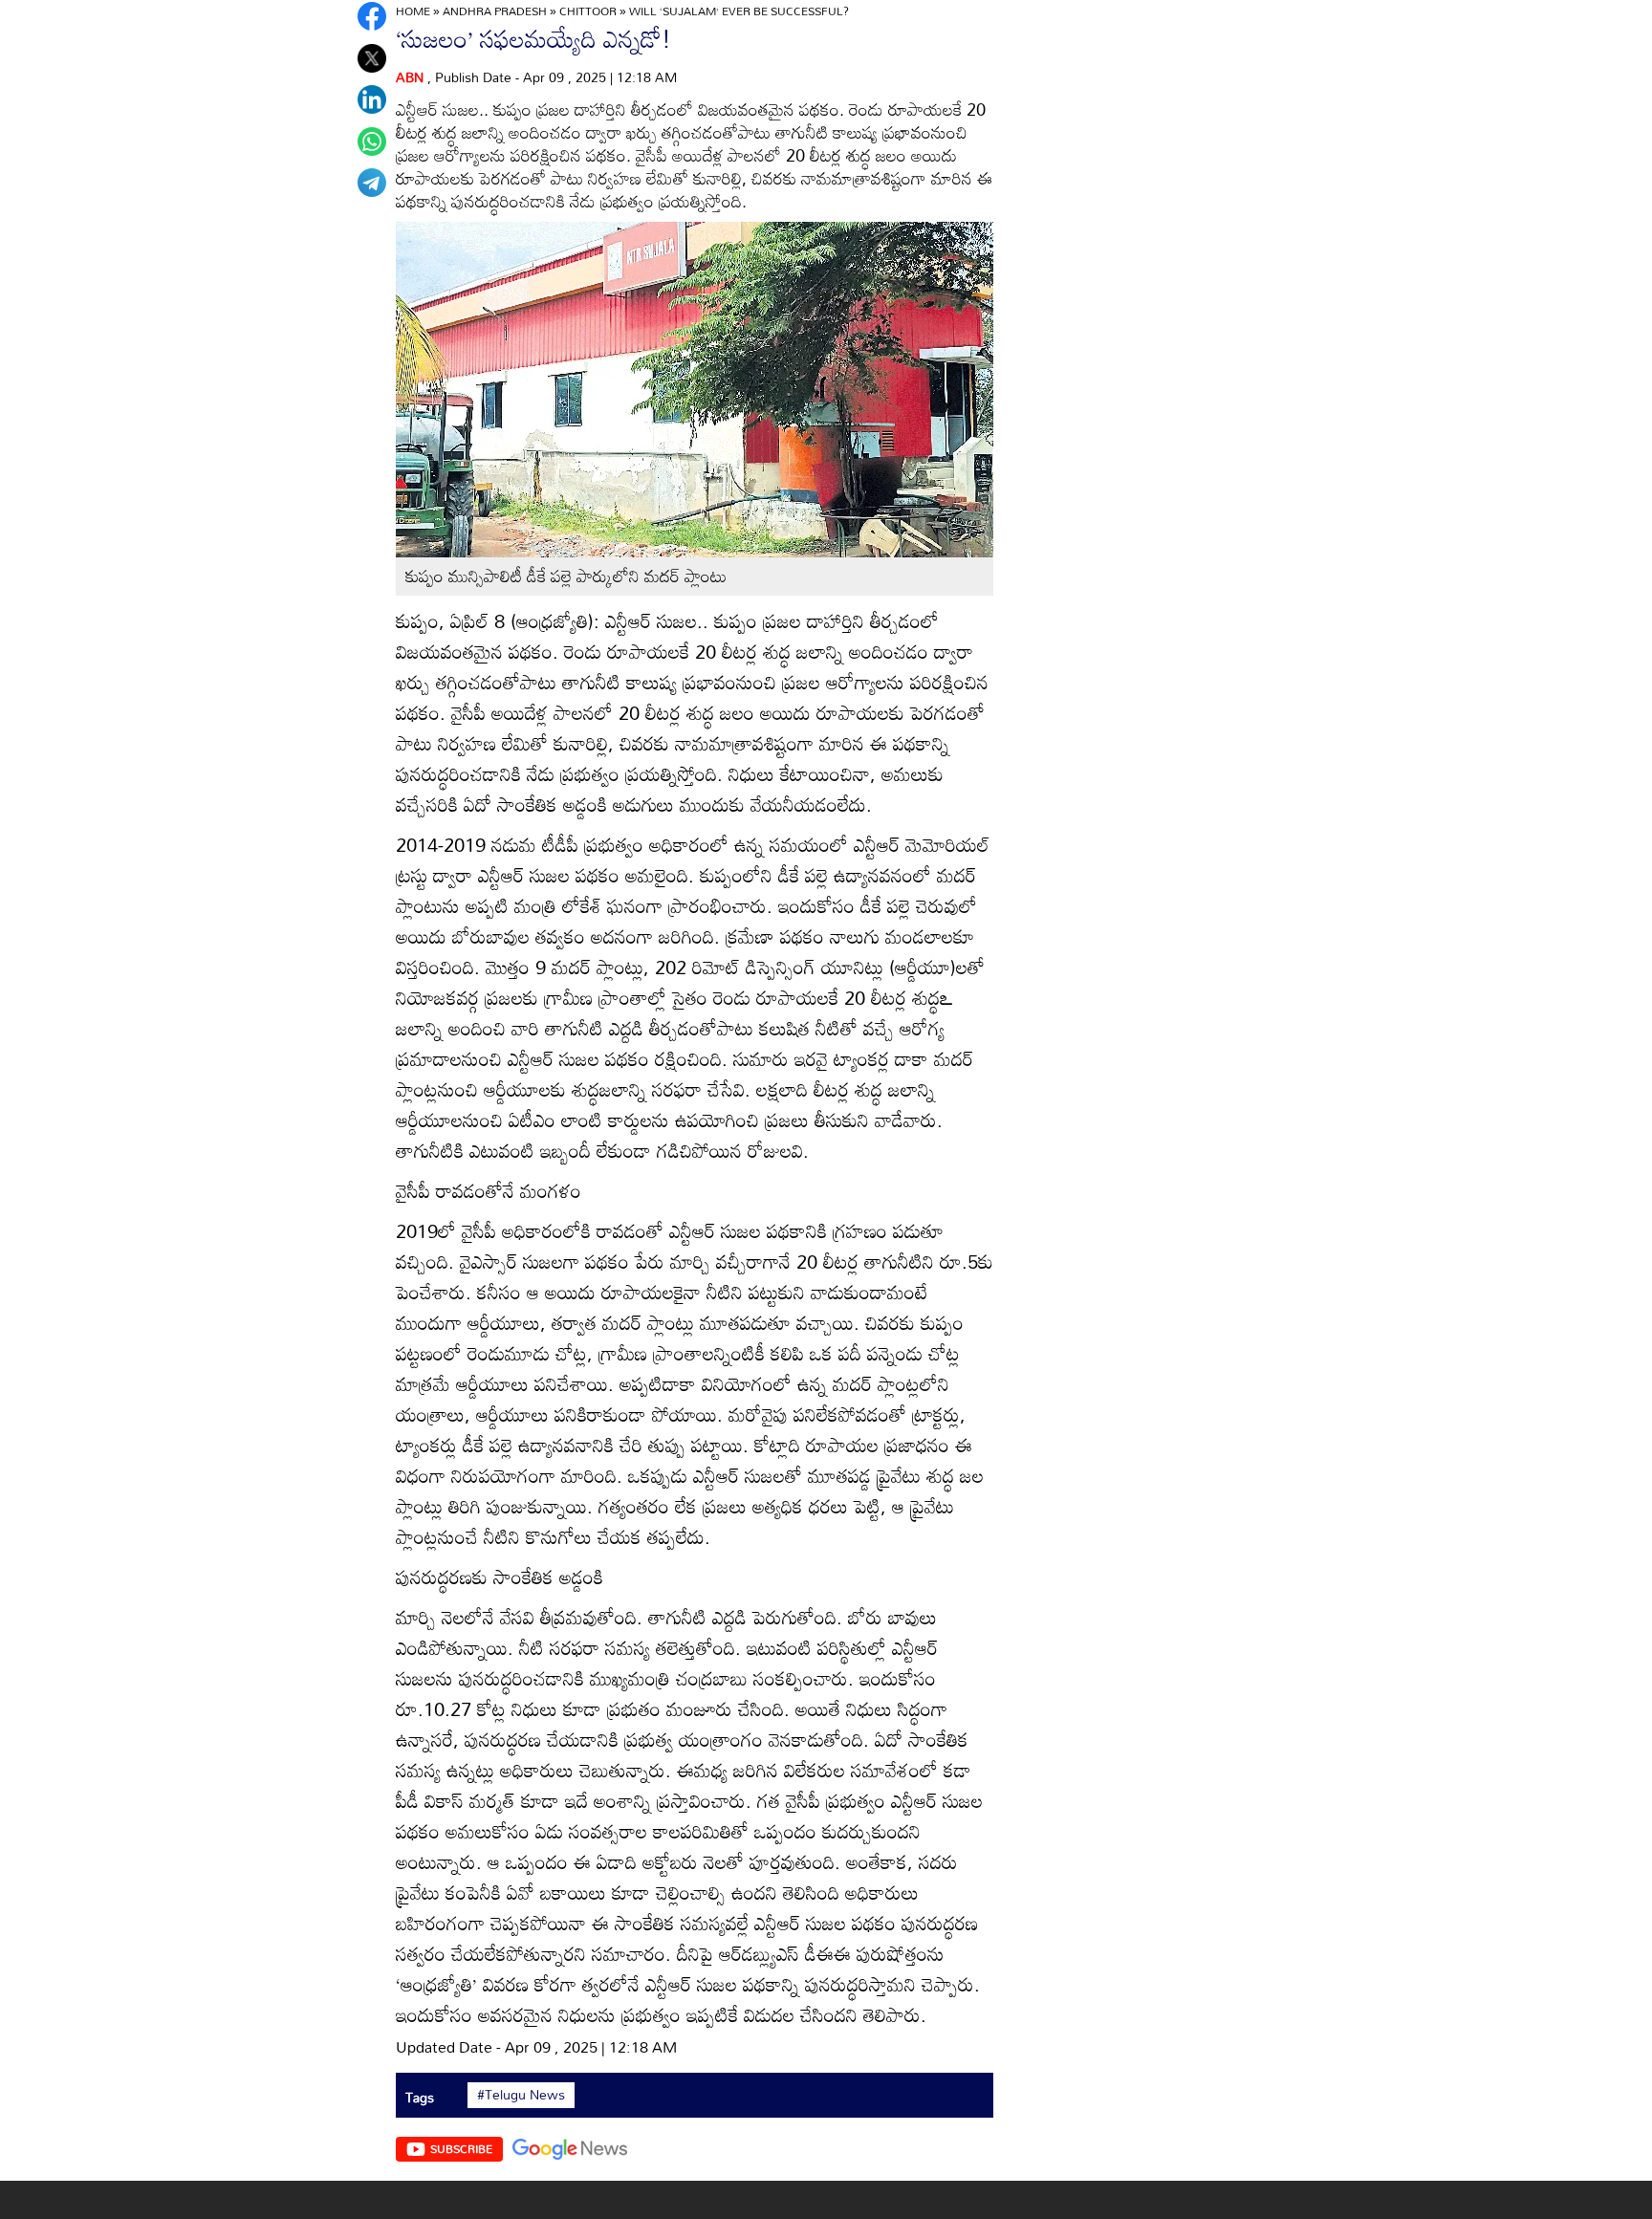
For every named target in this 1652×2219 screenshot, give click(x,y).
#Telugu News (521, 2095)
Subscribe (461, 2148)
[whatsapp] (372, 141)
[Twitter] (372, 58)
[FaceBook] (372, 16)
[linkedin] (372, 99)
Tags (420, 2097)
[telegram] (372, 183)
